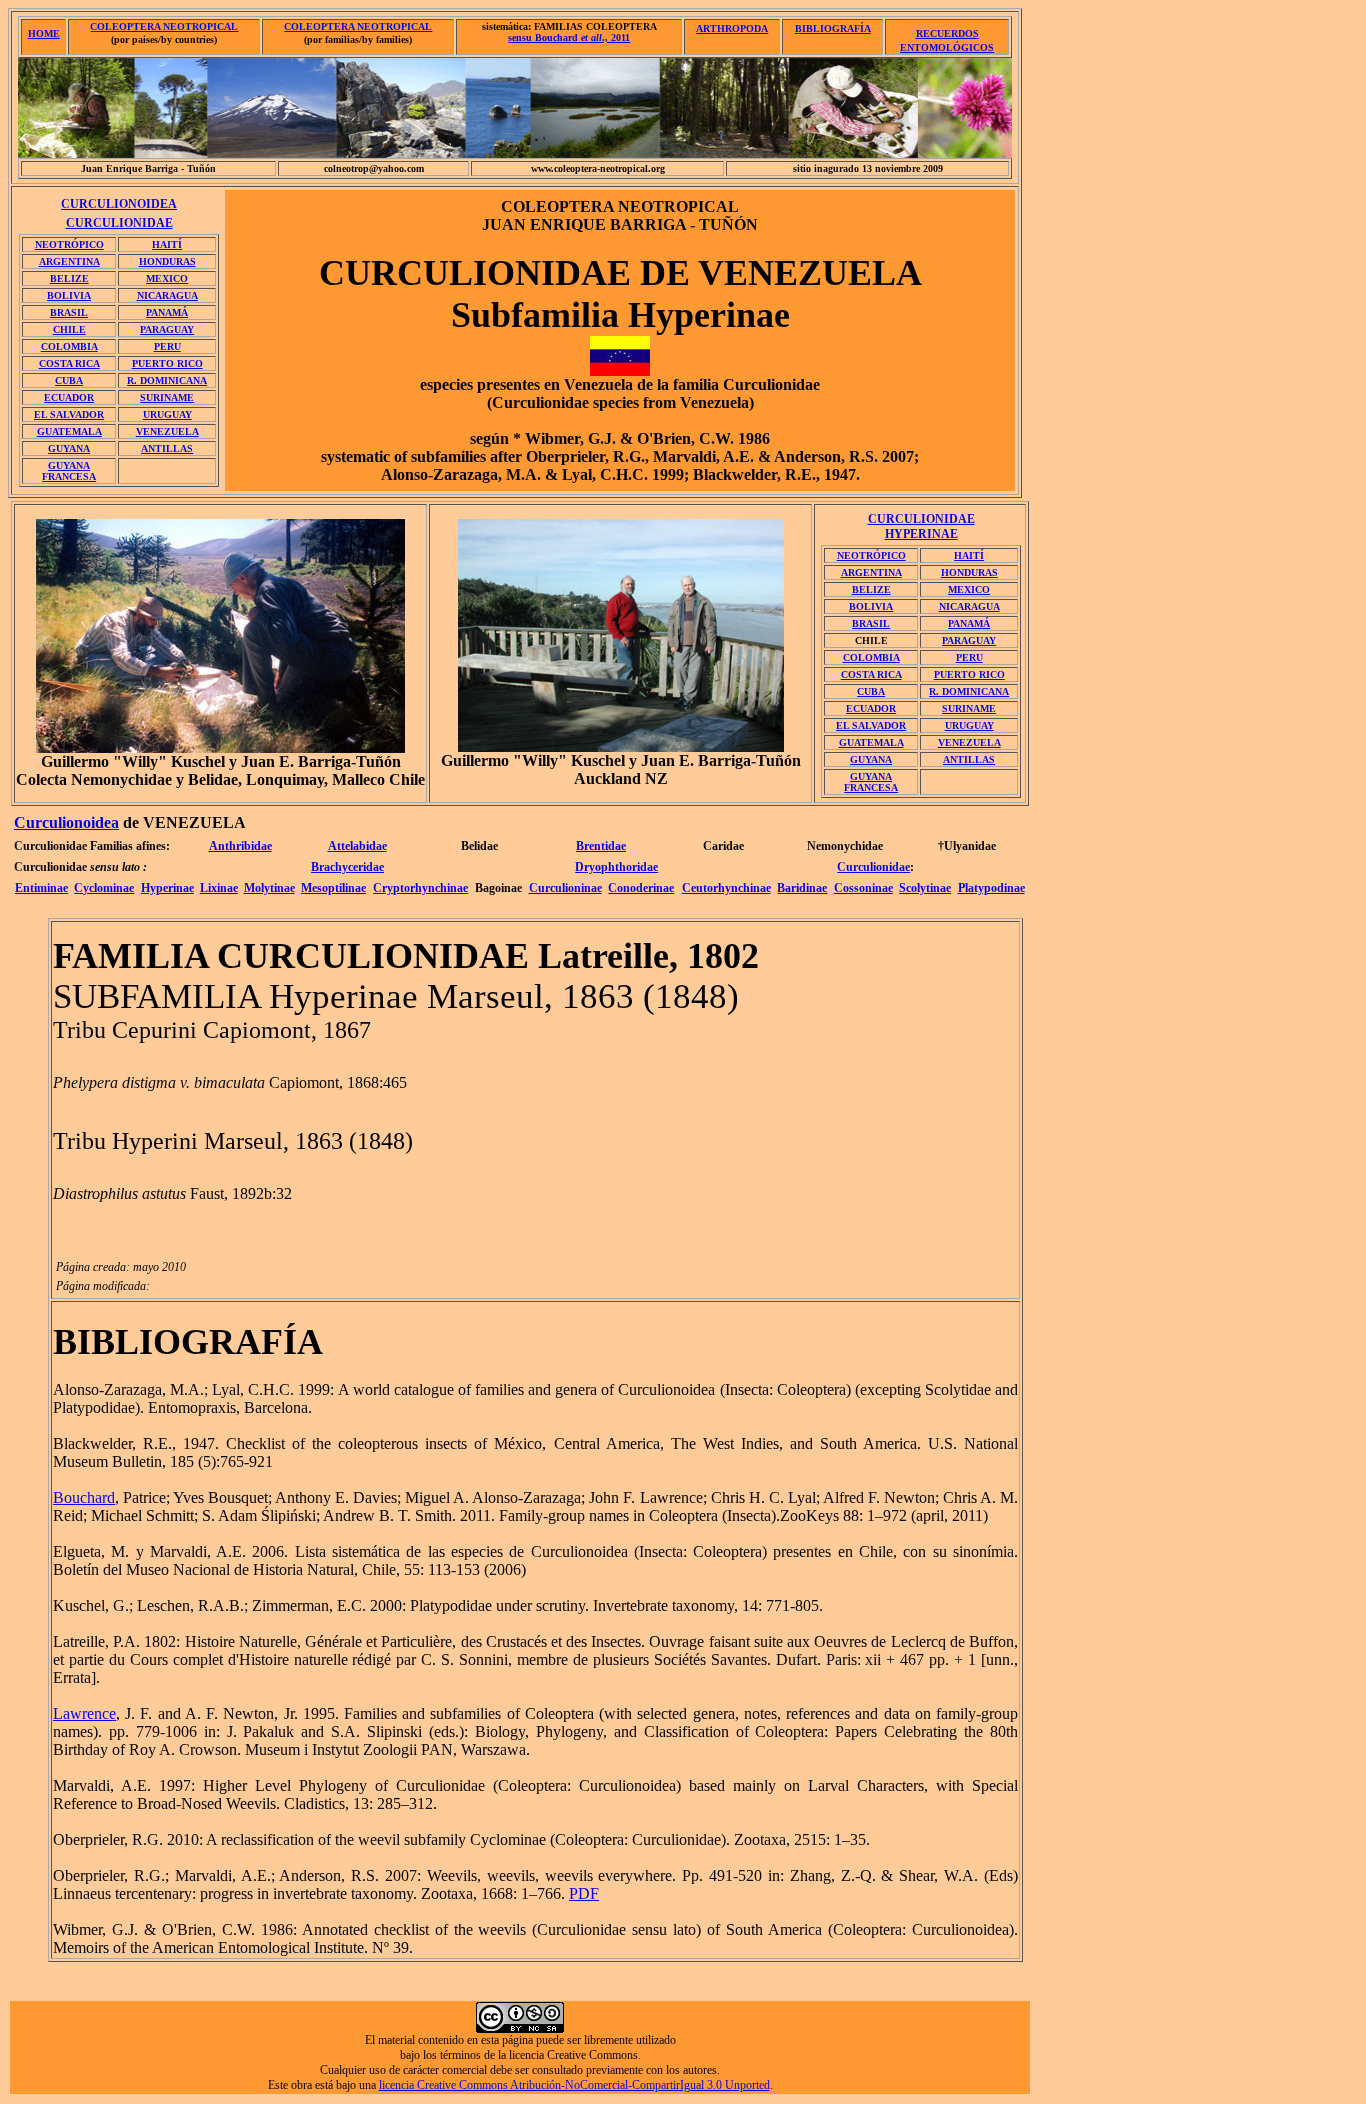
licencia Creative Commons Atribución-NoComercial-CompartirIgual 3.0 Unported (574, 2085)
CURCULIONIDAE (119, 223)
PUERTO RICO (167, 363)
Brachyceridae (347, 867)
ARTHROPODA (732, 28)
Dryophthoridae (616, 867)
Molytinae (269, 888)
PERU (167, 346)
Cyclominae (104, 888)
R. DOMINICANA (167, 380)
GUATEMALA (69, 431)
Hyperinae (167, 888)
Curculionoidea (66, 822)
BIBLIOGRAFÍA (833, 28)
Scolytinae (925, 888)
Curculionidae (873, 867)
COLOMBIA (69, 346)
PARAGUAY (167, 329)
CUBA (69, 380)
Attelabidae (357, 846)
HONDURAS (167, 261)
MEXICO (167, 278)
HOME (44, 33)
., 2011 (569, 37)
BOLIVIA (69, 295)
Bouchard (84, 1497)
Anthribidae (240, 846)
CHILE (69, 329)
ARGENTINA (69, 261)
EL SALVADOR (69, 414)
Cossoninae (863, 888)
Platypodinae (991, 888)
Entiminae (41, 888)
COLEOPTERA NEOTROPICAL (164, 26)
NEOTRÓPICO (69, 244)
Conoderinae (641, 888)
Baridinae (802, 888)
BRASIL (69, 312)
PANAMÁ (167, 312)
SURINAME (167, 397)
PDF (584, 1893)
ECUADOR (69, 397)
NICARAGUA (167, 295)
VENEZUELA (167, 431)
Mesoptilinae (333, 888)
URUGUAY (167, 414)
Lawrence (84, 1713)
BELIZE (69, 278)
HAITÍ (167, 244)
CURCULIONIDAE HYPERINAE (921, 526)
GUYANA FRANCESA (69, 471)
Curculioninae (565, 888)
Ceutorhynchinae (726, 888)
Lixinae (219, 888)
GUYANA (69, 448)
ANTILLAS (167, 448)
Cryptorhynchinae (420, 888)
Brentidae (601, 846)
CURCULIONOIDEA (119, 204)
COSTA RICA (69, 363)
